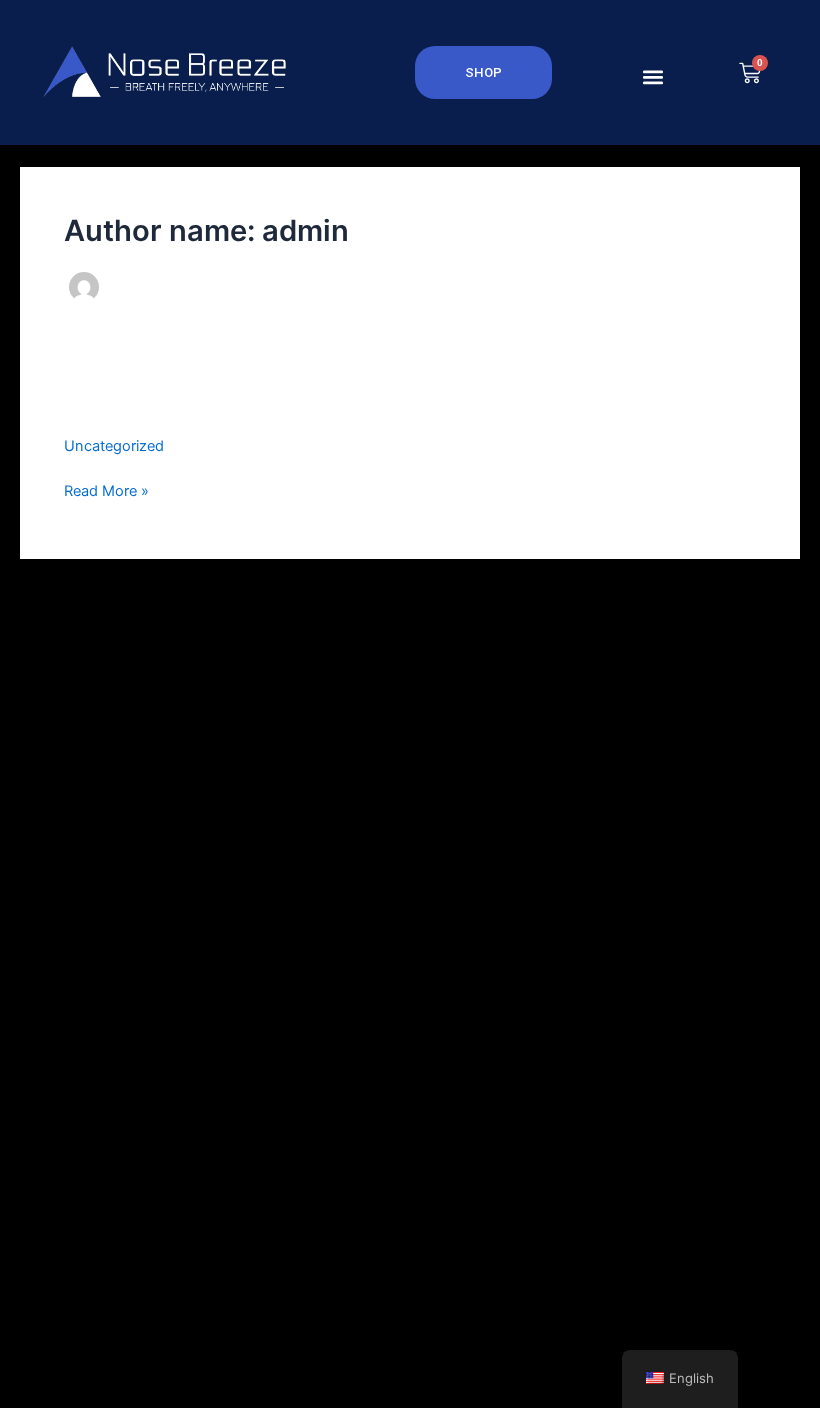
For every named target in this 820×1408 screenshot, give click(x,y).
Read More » (106, 489)
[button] (652, 76)
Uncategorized (114, 446)
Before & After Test (171, 403)
